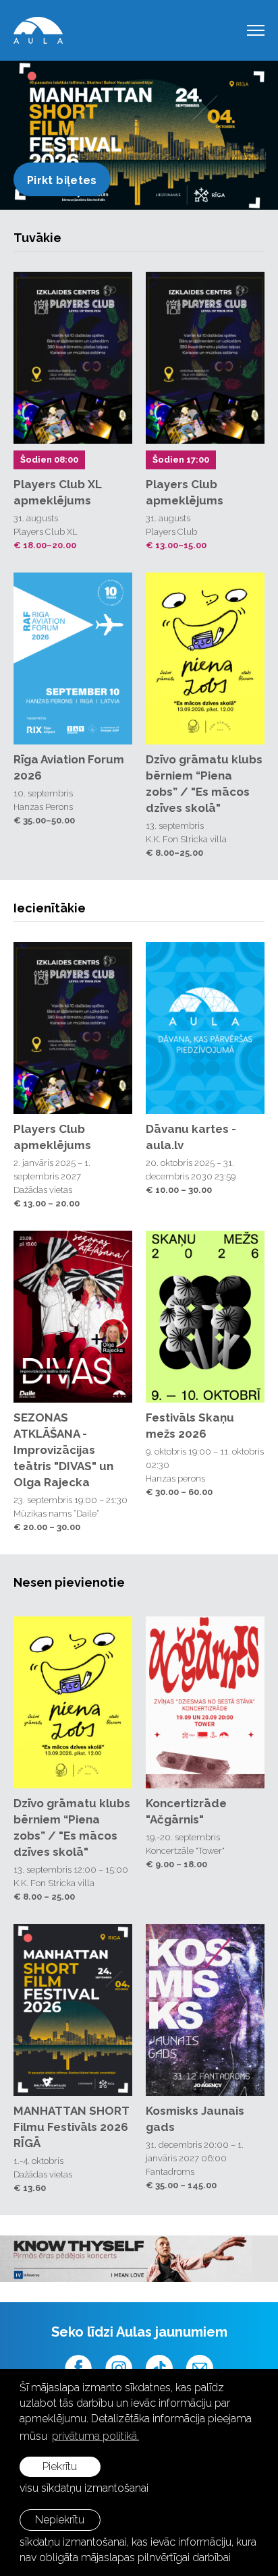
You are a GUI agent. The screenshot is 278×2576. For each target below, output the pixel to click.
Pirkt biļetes (62, 180)
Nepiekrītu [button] (60, 2520)
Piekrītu (60, 2466)
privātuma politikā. (95, 2436)
